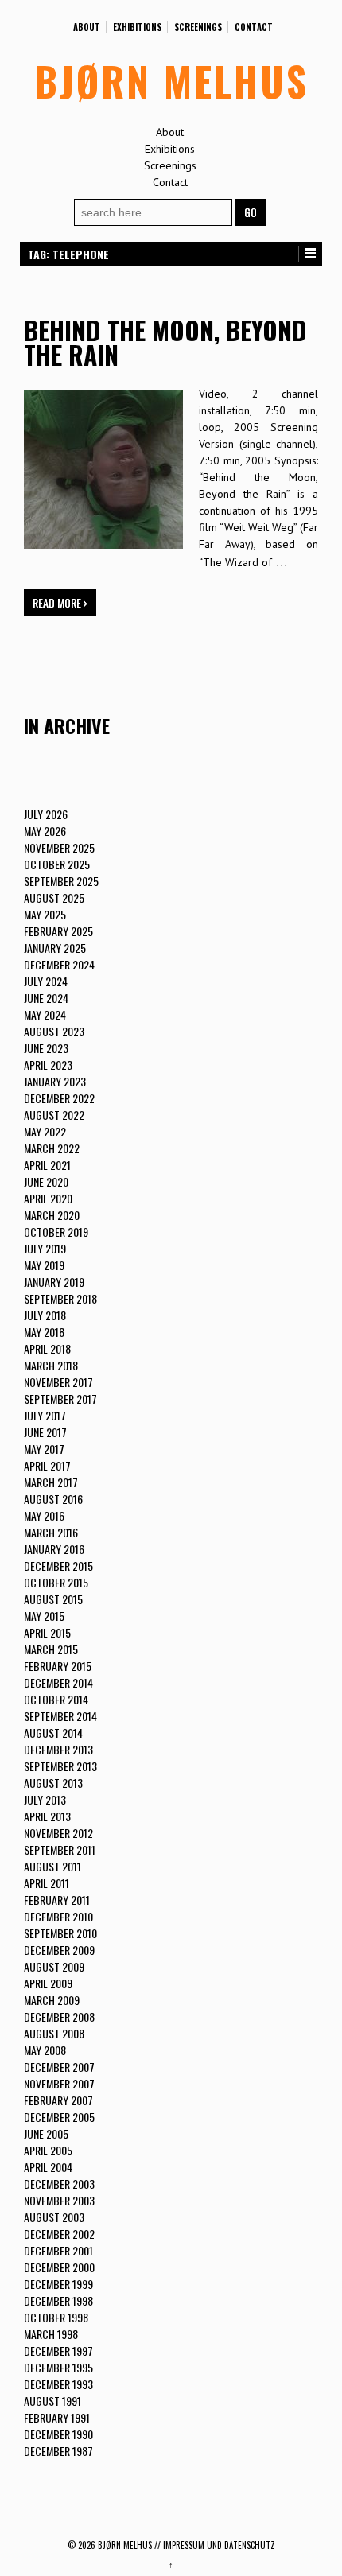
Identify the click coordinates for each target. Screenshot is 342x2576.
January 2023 (55, 1081)
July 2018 (45, 1315)
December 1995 (58, 2367)
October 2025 (57, 864)
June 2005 (46, 2133)
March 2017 (51, 1482)
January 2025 (55, 948)
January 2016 (54, 1549)
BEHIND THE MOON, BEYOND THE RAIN (165, 342)
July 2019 (45, 1248)
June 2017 (45, 1432)
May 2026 (45, 831)
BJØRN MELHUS (171, 80)
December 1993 (58, 2384)
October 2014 (56, 1699)
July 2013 (45, 1799)
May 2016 (44, 1515)
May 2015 (44, 1616)
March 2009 (52, 2000)
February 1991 (57, 2417)
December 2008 (59, 2017)
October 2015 (56, 1582)
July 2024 (46, 981)
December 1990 (58, 2434)
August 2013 (53, 1783)
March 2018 (51, 1365)
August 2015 (53, 1599)
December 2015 (58, 1566)
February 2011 (57, 1900)
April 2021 (47, 1165)
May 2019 (44, 1265)
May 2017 (44, 1449)
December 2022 (59, 1098)
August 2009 (54, 1966)
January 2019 (54, 1282)
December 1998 (58, 2300)
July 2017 (45, 1415)
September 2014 (60, 1716)
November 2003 (59, 2200)
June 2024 (46, 998)
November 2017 (58, 1382)
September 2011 (60, 1849)
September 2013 (60, 1766)
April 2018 (47, 1348)
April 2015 (47, 1632)
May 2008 (45, 2050)
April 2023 (48, 1065)
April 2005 (48, 2150)
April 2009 (48, 1983)
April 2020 (48, 1198)
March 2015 (51, 1649)
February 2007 (58, 2100)
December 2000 (59, 2267)
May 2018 (44, 1332)
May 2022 (45, 1131)
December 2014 (58, 1682)
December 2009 (59, 1950)
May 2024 (45, 1014)
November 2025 (59, 847)
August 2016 (53, 1499)
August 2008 (54, 2033)
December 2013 (58, 1749)
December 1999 (58, 2284)
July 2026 (46, 814)
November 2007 (59, 2083)
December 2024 (59, 964)
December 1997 (58, 2351)
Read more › (60, 602)
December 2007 (59, 2067)
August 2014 (53, 1733)
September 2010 (60, 1933)
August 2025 (54, 898)
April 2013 (47, 1816)
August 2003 (54, 2217)
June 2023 (46, 1048)
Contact (254, 27)
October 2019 (56, 1232)
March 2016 (51, 1532)
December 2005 (59, 2117)
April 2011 (47, 1883)
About (87, 27)
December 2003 (59, 2184)
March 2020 (52, 1215)
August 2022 (54, 1115)
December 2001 (58, 2250)
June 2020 (46, 1181)
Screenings (198, 27)
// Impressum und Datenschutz (215, 2545)
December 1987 (58, 2451)
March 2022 (52, 1148)
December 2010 (58, 1916)
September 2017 (60, 1399)
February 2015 (58, 1666)
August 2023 (54, 1031)
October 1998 (56, 2317)
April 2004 (48, 2167)
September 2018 (60, 1298)
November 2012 (58, 1833)
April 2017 (47, 1465)
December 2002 (59, 2234)
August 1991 (52, 2401)
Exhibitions (137, 27)
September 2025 (61, 881)
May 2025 (45, 914)
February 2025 (58, 931)
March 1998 (51, 2334)
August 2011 (52, 1866)
